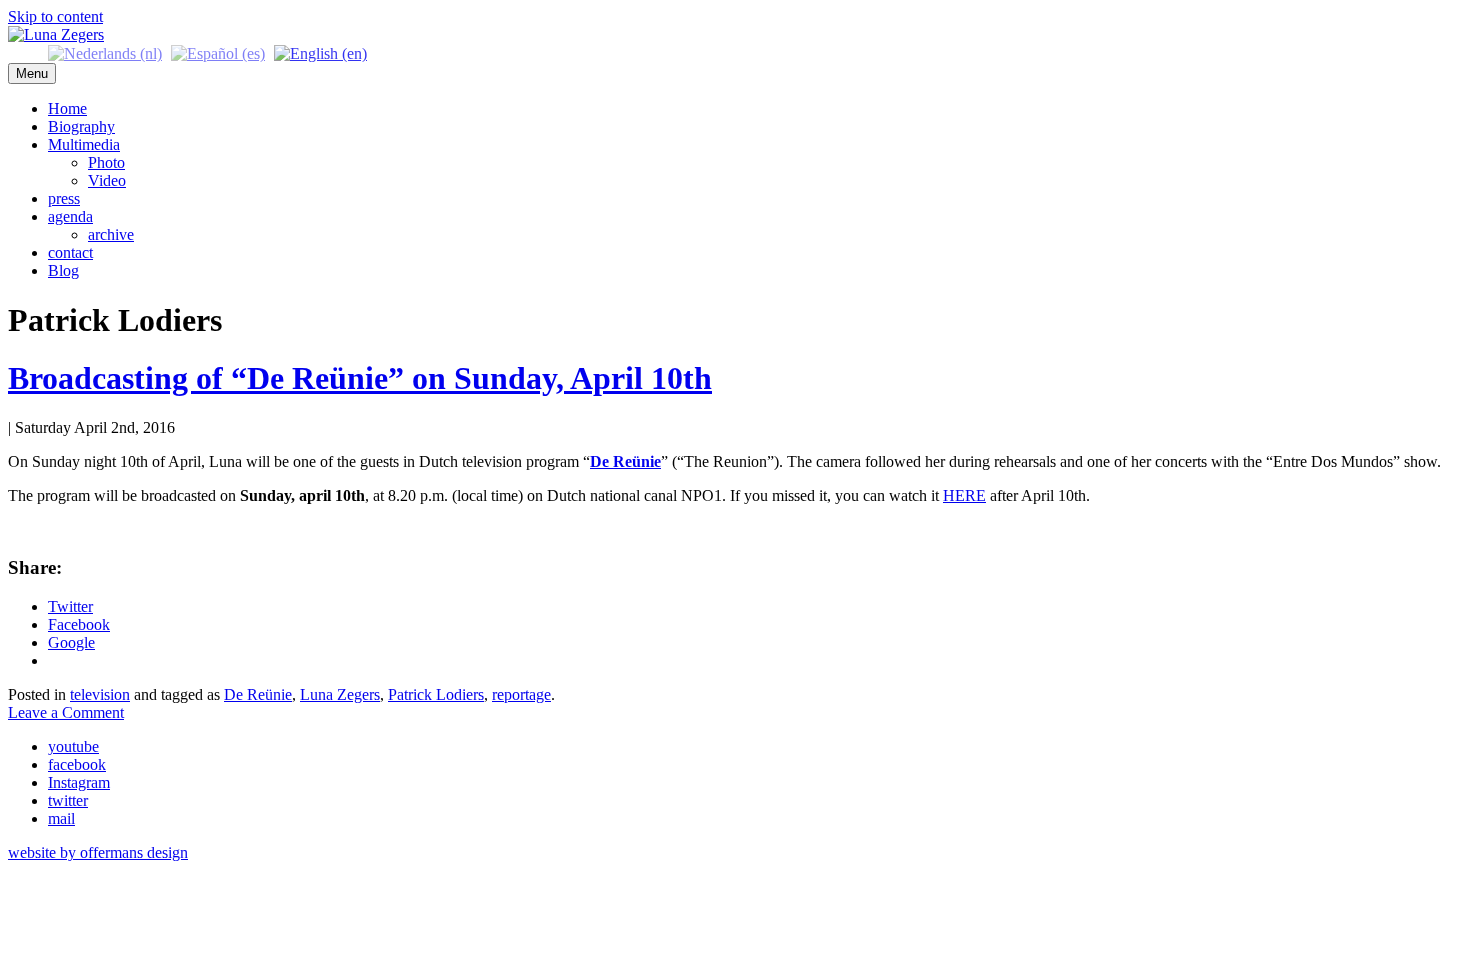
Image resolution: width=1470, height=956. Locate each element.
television (100, 694)
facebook (77, 764)
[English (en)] (320, 52)
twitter (68, 800)
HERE (964, 495)
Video (107, 180)
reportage (521, 694)
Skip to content (55, 16)
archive (111, 234)
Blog (63, 270)
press (64, 198)
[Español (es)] (218, 52)
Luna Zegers (340, 694)
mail (61, 818)
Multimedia (84, 144)
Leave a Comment (66, 712)
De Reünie (258, 694)
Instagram (79, 782)
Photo (106, 162)
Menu (32, 73)
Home (67, 108)
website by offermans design (98, 852)
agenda (70, 216)
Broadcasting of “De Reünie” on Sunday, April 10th (360, 378)
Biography (81, 126)
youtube (73, 746)
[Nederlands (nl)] (105, 52)
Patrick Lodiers (436, 694)
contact (70, 252)
